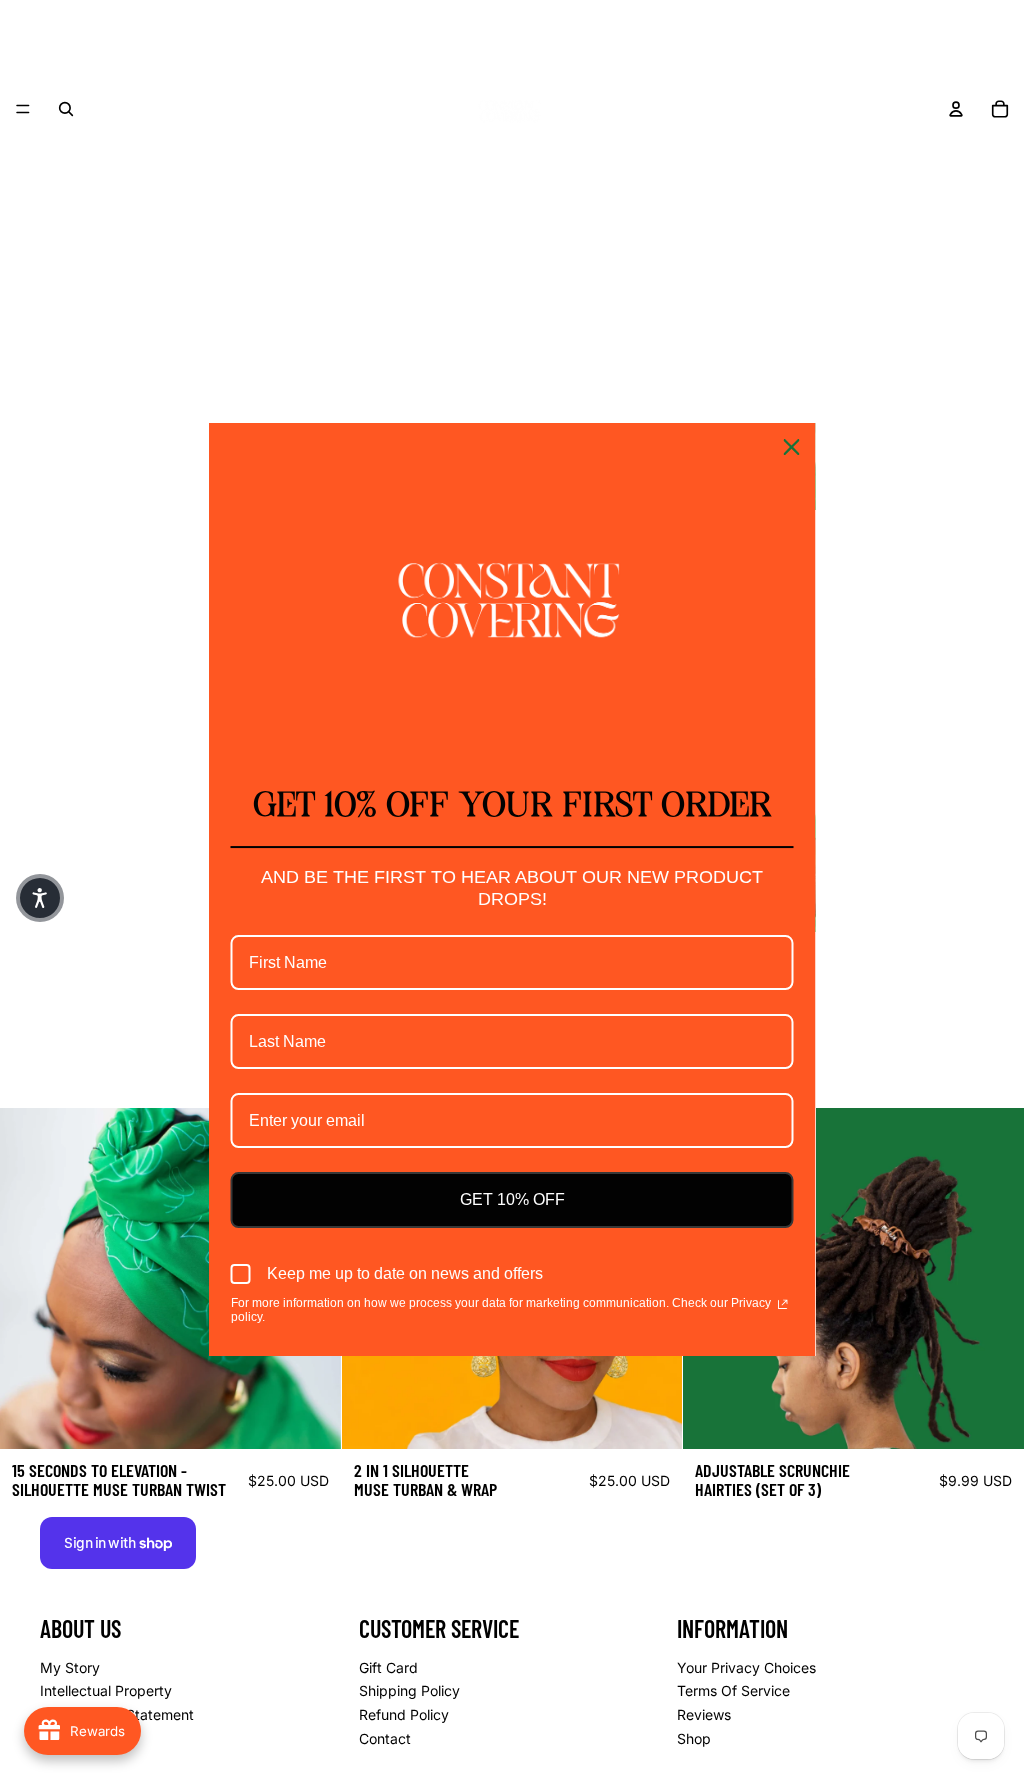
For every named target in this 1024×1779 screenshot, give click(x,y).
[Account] (956, 109)
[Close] (792, 447)
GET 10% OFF (512, 1199)
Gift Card (388, 1666)
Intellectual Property (106, 1690)
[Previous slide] (30, 1278)
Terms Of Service (733, 1690)
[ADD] (310, 1418)
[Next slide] (994, 1278)
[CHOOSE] (993, 1418)
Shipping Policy (409, 1690)
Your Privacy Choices (746, 1666)
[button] (40, 898)
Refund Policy (404, 1714)
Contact (385, 1737)
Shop (694, 1737)
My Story (70, 1666)
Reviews (704, 1714)
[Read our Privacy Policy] (782, 1305)
